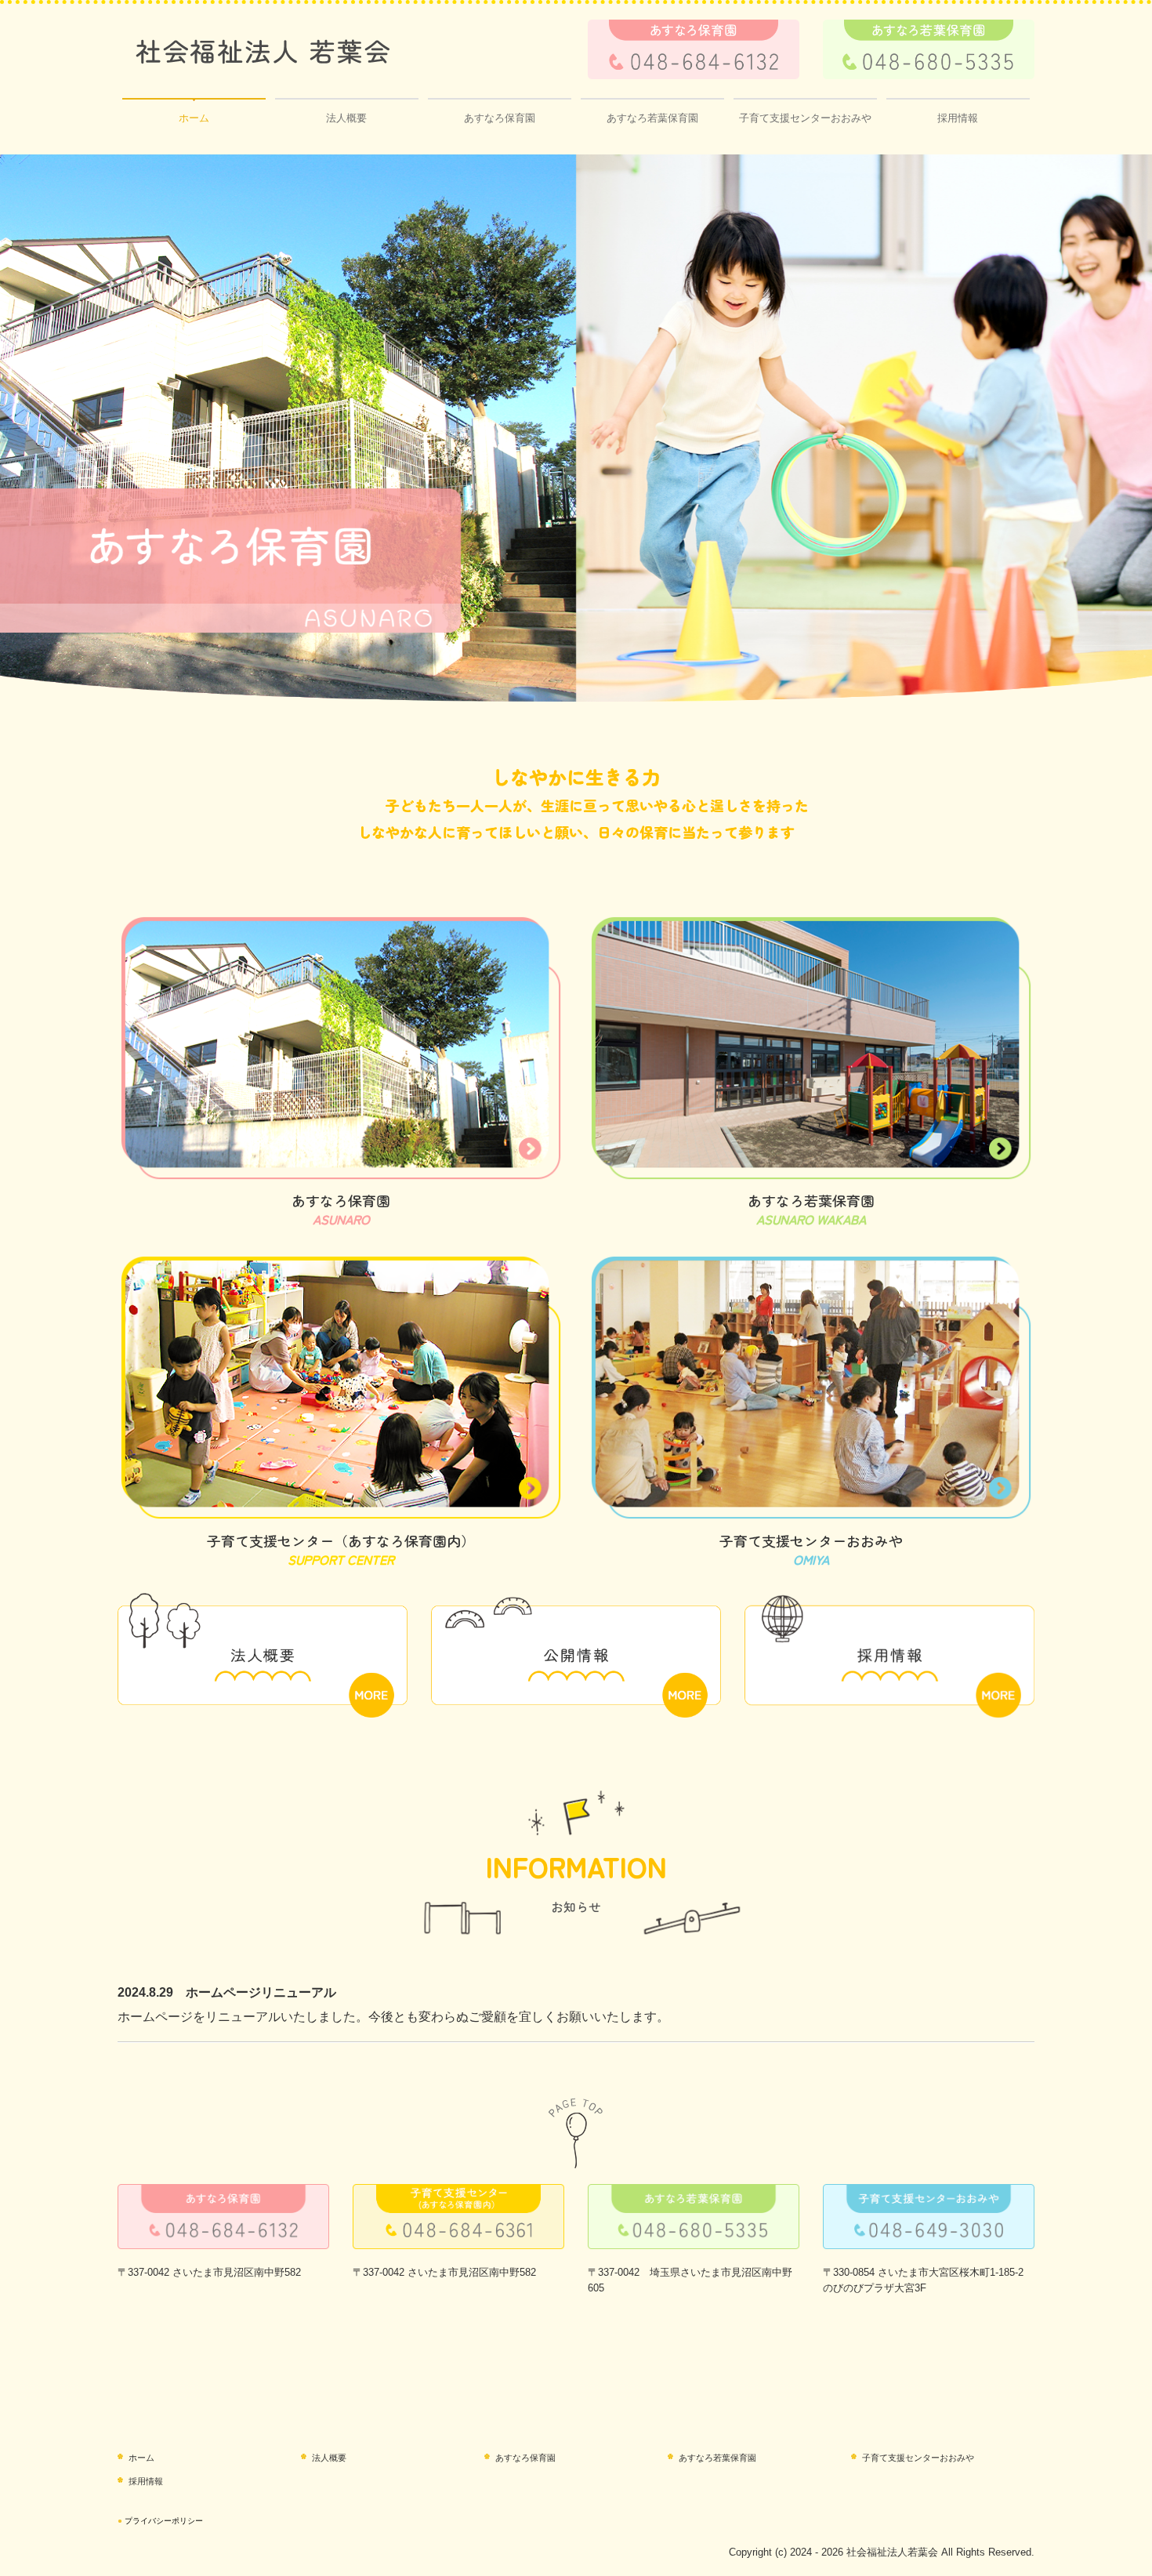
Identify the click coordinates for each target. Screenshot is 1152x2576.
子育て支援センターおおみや (805, 118)
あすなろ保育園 (500, 118)
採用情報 (958, 118)
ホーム (194, 118)
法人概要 (346, 118)
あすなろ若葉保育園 (652, 118)
